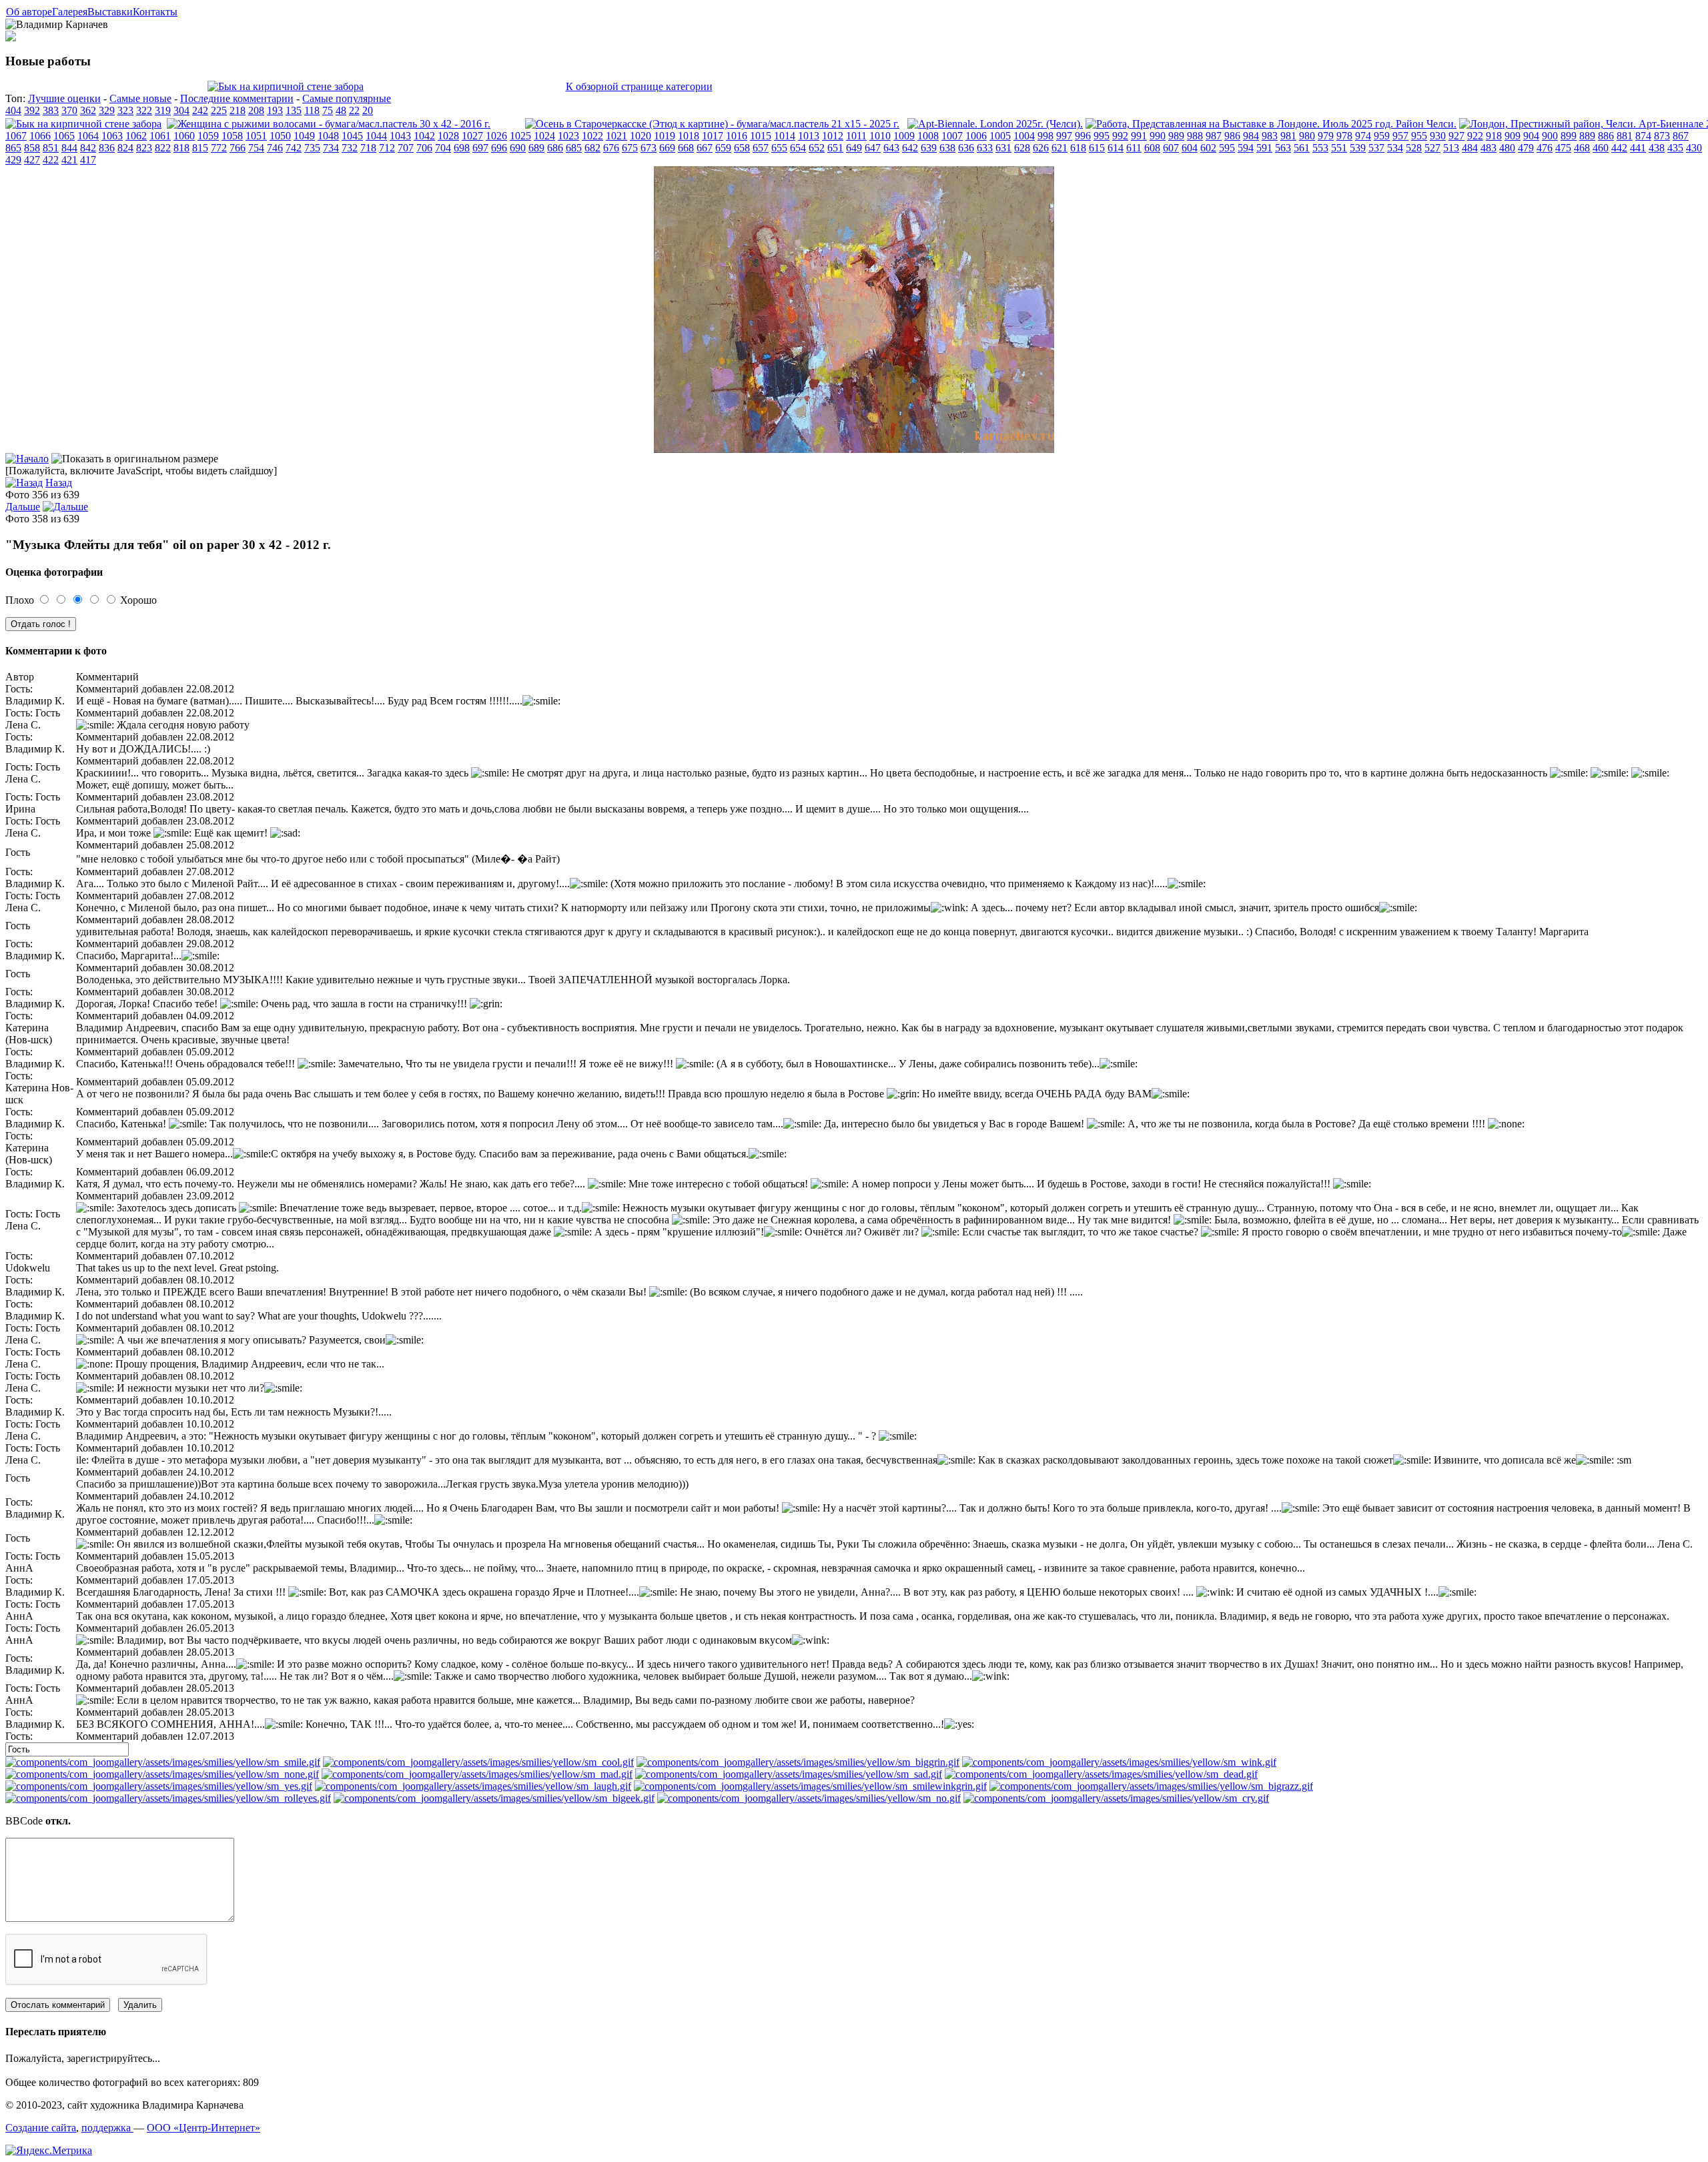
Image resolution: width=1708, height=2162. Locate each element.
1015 (761, 136)
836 (107, 148)
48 (341, 110)
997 (1064, 136)
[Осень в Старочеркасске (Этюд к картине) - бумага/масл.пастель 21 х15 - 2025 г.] (712, 124)
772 (219, 148)
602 (1208, 148)
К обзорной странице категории (639, 86)
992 (1120, 136)
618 (1078, 148)
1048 (328, 136)
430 (1694, 148)
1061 (160, 136)
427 (32, 160)
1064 (88, 136)
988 (1195, 136)
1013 (809, 136)
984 (1251, 136)
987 (1214, 136)
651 (835, 148)
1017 (713, 136)
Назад (59, 483)
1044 (376, 136)
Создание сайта (41, 2128)
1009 (904, 136)
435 (1675, 148)
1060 (184, 136)
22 (354, 110)
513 (1451, 148)
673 (649, 148)
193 (275, 110)
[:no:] (809, 1798)
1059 (208, 136)
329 (107, 110)
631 (1003, 148)
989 (1176, 136)
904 (1531, 136)
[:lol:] (473, 1786)
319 (163, 110)
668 (686, 148)
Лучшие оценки (64, 98)
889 (1587, 136)
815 (200, 148)
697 (480, 148)
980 (1307, 136)
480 (1507, 148)
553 (1320, 148)
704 (443, 148)
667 (705, 148)
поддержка (107, 2128)
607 (1171, 148)
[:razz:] (1151, 1786)
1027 (472, 136)
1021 (616, 136)
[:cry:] (1116, 1798)
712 (387, 148)
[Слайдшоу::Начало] (27, 459)
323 (125, 110)
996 (1083, 136)
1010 (880, 136)
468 (1582, 148)
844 (69, 148)
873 (1662, 136)
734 (331, 148)
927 (1456, 136)
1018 (689, 136)
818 (181, 148)
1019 (665, 136)
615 (1097, 148)
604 (1190, 148)
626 (1041, 148)
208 (256, 110)
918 (1494, 136)
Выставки (110, 12)
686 (555, 148)
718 (368, 148)
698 (462, 148)
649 (854, 148)
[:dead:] (1101, 1774)
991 (1139, 136)
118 (312, 110)
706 (424, 148)
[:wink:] (1119, 1762)
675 (630, 148)
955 (1419, 136)
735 (312, 148)
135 (294, 110)
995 (1102, 136)
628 (1022, 148)
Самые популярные (347, 98)
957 (1400, 136)
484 (1470, 148)
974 (1363, 136)
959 (1382, 136)
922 (1475, 136)
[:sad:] (789, 1774)
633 (985, 148)
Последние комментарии (237, 98)
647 (873, 148)
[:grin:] (798, 1762)
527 (1432, 148)
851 (51, 148)
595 (1227, 148)
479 (1526, 148)
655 (779, 148)
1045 (352, 136)
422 (51, 160)
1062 (136, 136)
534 (1395, 148)
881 (1625, 136)
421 (69, 160)
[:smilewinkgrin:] (810, 1786)
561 (1302, 148)
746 (275, 148)
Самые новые (140, 98)
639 (929, 148)
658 (742, 148)
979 (1326, 136)
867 (1681, 136)
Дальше (23, 507)
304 (181, 110)
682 (592, 148)
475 (1563, 148)
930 (1438, 136)
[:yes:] (159, 1786)
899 (1569, 136)
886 (1606, 136)
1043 (400, 136)
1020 (640, 136)
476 (1545, 148)
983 (1270, 136)
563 (1283, 148)
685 (574, 148)
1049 (304, 136)
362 (88, 110)
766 (238, 148)
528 (1414, 148)
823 (144, 148)
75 (328, 110)
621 (1059, 148)
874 (1643, 136)
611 (1134, 148)
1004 (1024, 136)
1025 (520, 136)
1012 (833, 136)
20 (368, 110)
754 (256, 148)
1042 (424, 136)
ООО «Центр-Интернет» (203, 2128)
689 (536, 148)
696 (499, 148)
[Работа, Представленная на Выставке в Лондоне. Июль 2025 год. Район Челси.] (1271, 124)
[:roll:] (168, 1798)
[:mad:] (477, 1774)
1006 (976, 136)
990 (1158, 136)
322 (144, 110)
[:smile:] (163, 1762)
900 (1550, 136)
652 (817, 148)
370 (69, 110)
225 (219, 110)
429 (13, 160)
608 (1152, 148)
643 (891, 148)
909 (1513, 136)
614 (1116, 148)
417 (88, 160)
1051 (256, 136)
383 (51, 110)
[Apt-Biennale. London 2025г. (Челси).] (995, 124)
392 (32, 110)
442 (1619, 148)
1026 (496, 136)
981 (1288, 136)
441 (1638, 148)
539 (1358, 148)
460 (1601, 148)
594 (1246, 148)
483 (1488, 148)
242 (200, 110)
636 (966, 148)
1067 (16, 136)
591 (1264, 148)
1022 (592, 136)
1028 (448, 136)
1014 (785, 136)
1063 (112, 136)
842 (88, 148)
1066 (40, 136)
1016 (737, 136)
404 (13, 110)
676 (611, 148)
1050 (280, 136)
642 (910, 148)
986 (1232, 136)
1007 (952, 136)
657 (761, 148)
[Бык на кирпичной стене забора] (286, 86)
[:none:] (162, 1774)
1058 (232, 136)
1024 (544, 136)
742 (294, 148)
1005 (1000, 136)
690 (518, 148)
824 (125, 148)
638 (947, 148)
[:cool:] (478, 1762)
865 (13, 148)
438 (1657, 148)
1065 (64, 136)
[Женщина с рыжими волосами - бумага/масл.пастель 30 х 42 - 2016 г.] (329, 124)
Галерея (70, 12)
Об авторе (29, 12)
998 (1045, 136)
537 (1376, 148)
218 (238, 110)
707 (406, 148)
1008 (928, 136)
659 (723, 148)
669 (667, 148)
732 (350, 148)
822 (163, 148)
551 (1339, 148)
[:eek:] (494, 1798)
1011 (856, 136)
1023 (568, 136)
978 (1344, 136)
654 (798, 148)
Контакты (155, 12)
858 (32, 148)
